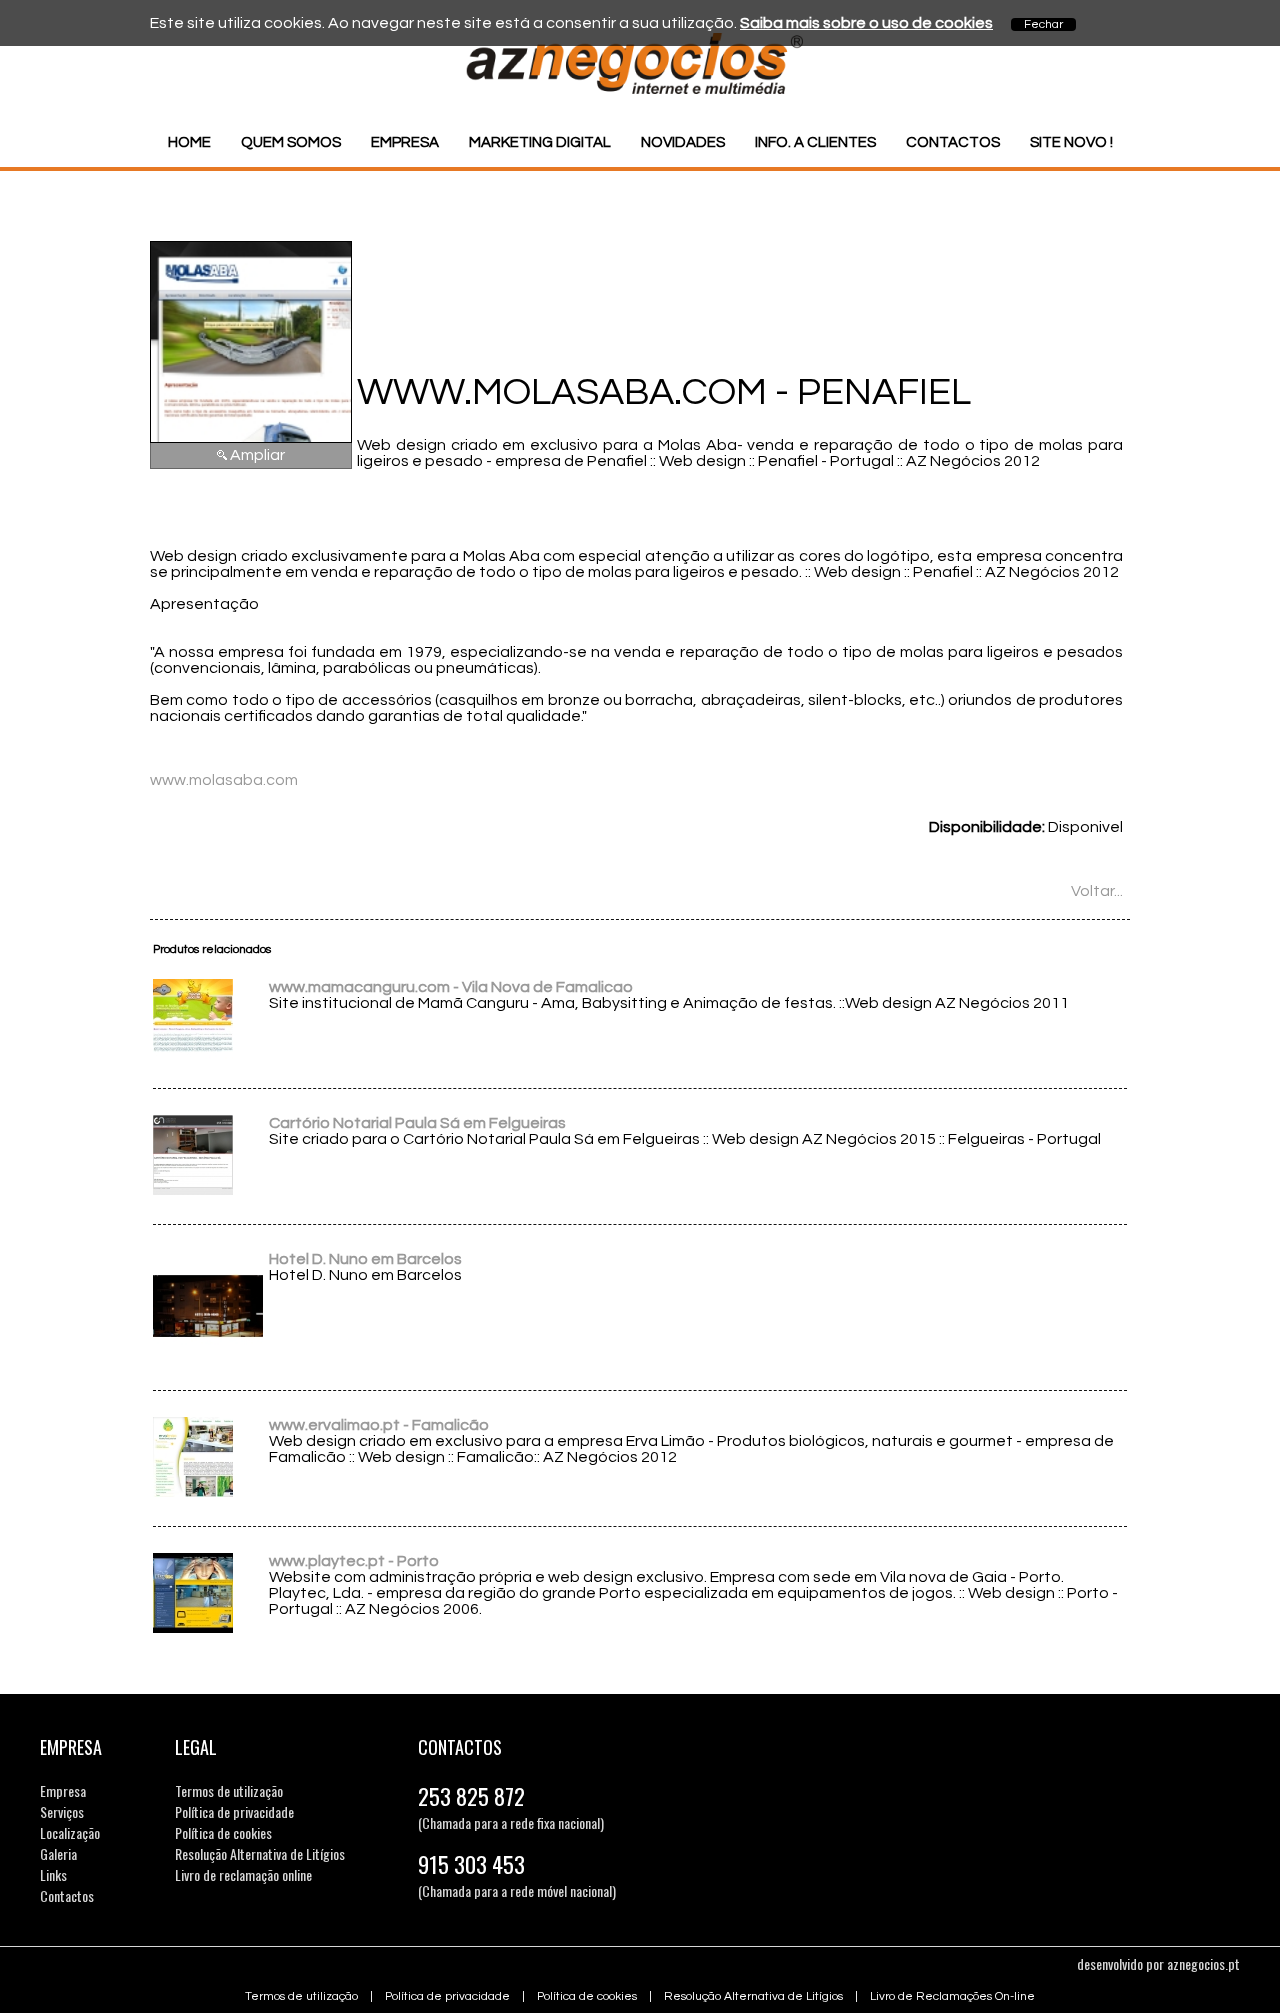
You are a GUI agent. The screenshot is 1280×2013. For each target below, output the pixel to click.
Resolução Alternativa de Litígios (260, 1853)
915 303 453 (471, 1864)
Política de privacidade (234, 1811)
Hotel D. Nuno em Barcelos (365, 1259)
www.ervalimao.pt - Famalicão (379, 1425)
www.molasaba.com (224, 780)
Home (189, 142)
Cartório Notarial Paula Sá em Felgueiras (417, 1123)
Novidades (683, 142)
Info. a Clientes (815, 142)
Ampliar (257, 455)
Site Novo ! (1071, 142)
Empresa (405, 142)
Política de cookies (223, 1832)
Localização (70, 1832)
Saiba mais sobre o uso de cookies (866, 23)
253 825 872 (471, 1796)
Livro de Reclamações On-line (952, 1996)
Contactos (953, 142)
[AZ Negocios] (640, 90)
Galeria (58, 1853)
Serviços (62, 1811)
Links (53, 1874)
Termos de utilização (229, 1790)
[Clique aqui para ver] (193, 1054)
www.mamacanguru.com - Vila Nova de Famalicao (451, 987)
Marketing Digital (540, 142)
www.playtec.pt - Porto (354, 1561)
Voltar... (1097, 891)
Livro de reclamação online (243, 1874)
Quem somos (291, 142)
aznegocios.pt (1203, 1963)
